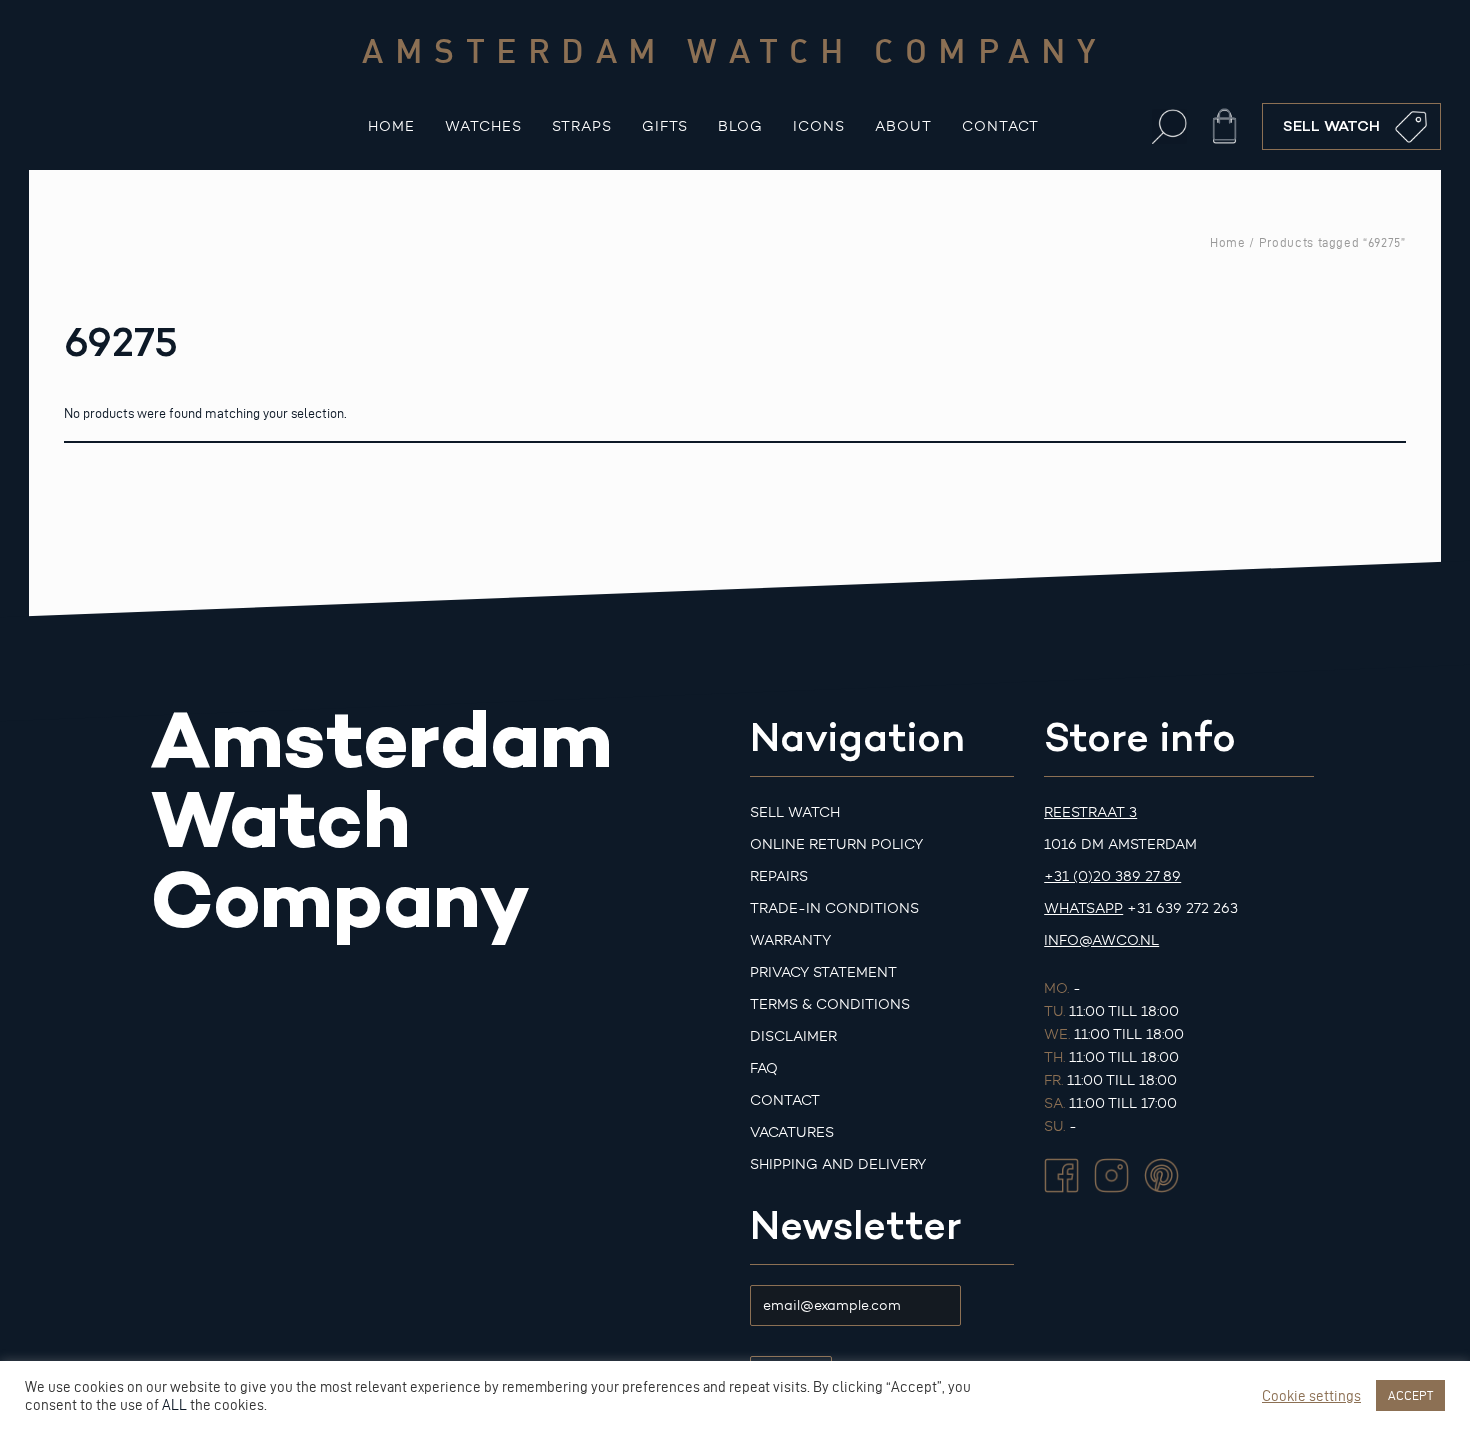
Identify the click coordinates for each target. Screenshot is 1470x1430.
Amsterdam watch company (735, 50)
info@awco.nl (1101, 940)
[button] (1169, 126)
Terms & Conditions (830, 1004)
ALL (174, 1405)
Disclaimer (793, 1036)
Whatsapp (1083, 908)
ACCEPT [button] (1410, 1395)
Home (391, 126)
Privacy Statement (823, 972)
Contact (1000, 126)
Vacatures (792, 1132)
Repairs (779, 876)
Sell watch (795, 812)
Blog (740, 126)
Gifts (665, 126)
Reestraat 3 (1090, 812)
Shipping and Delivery (838, 1164)
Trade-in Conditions (834, 908)
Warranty (790, 940)
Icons (819, 126)
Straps (582, 126)
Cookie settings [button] (1311, 1396)
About (903, 126)
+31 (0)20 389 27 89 (1112, 876)
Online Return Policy (836, 844)
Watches (483, 126)
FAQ (764, 1068)
